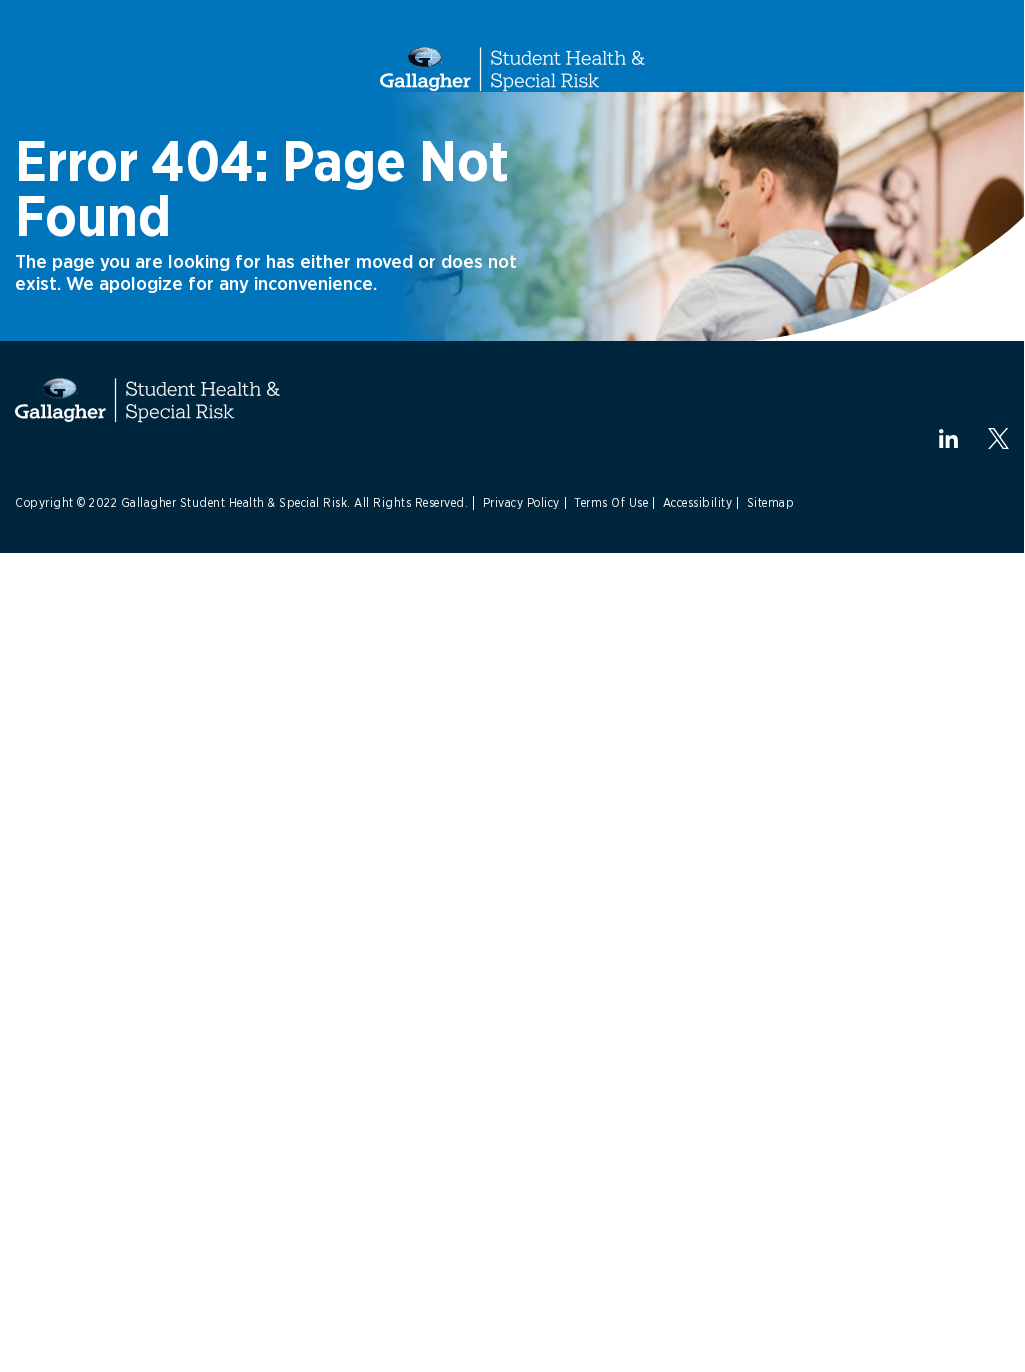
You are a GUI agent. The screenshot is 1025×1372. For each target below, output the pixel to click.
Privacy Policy (521, 503)
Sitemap (771, 503)
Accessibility (698, 503)
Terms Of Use (611, 503)
